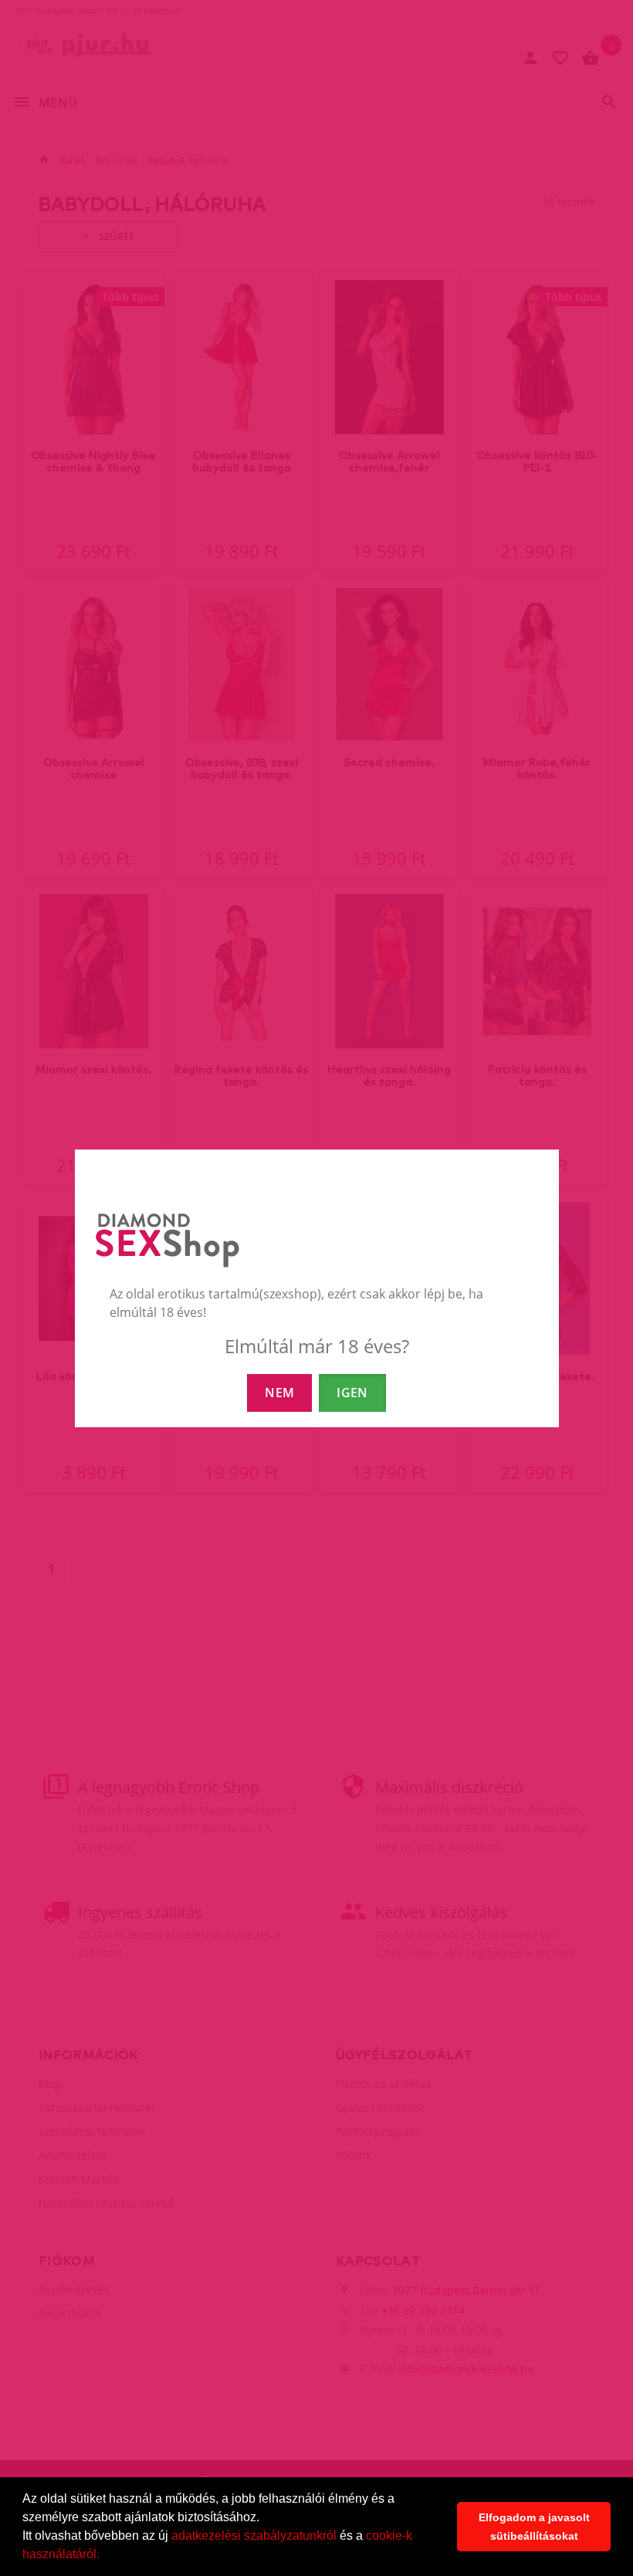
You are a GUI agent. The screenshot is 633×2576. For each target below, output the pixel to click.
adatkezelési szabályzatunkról (254, 2535)
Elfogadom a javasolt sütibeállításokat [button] (534, 2527)
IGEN (352, 1393)
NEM (279, 1393)
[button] (105, 2556)
